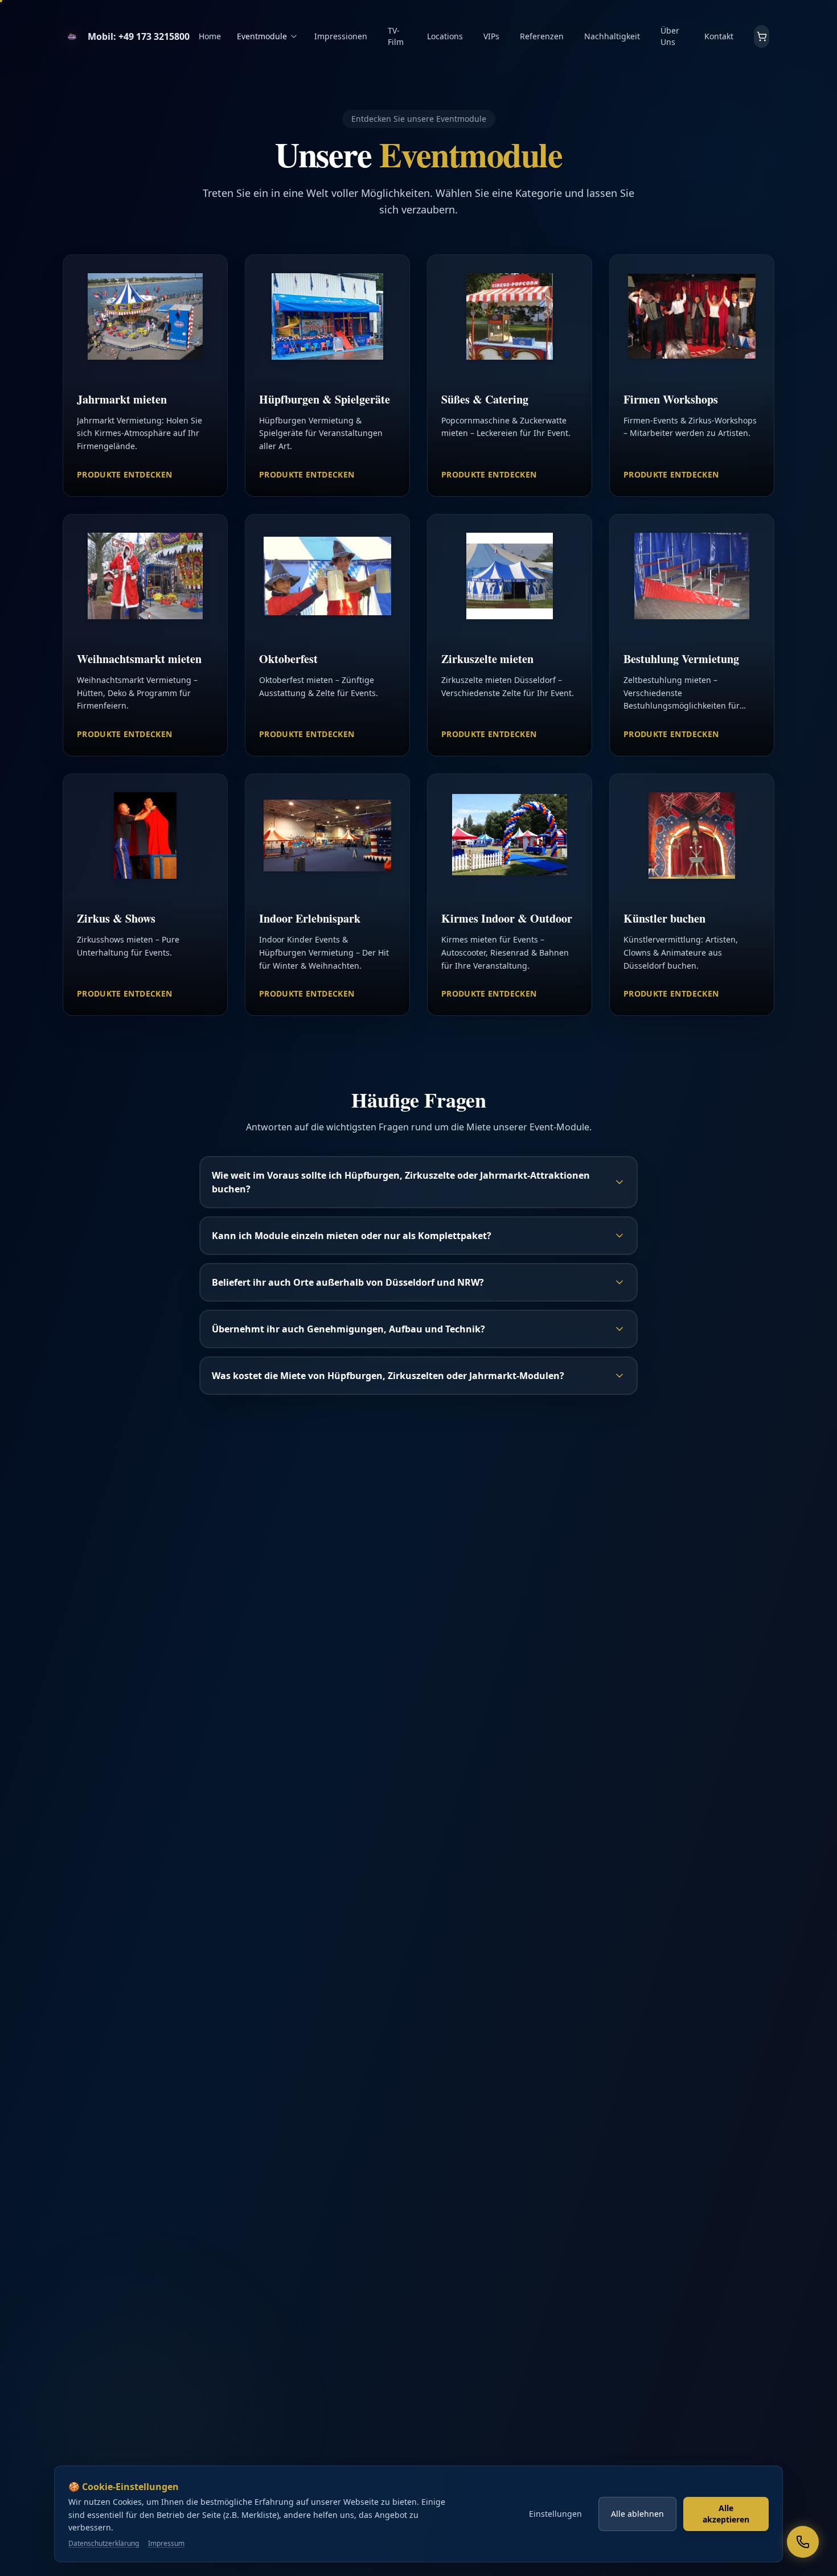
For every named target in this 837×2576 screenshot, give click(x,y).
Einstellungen (555, 2514)
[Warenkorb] (762, 36)
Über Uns (670, 36)
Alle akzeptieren (726, 2514)
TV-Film (396, 36)
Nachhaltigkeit (612, 36)
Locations (445, 36)
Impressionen (341, 36)
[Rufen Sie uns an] (803, 2542)
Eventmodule (262, 36)
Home (210, 36)
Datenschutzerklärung (104, 2544)
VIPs (491, 36)
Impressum (166, 2544)
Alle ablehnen (637, 2514)
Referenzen (542, 36)
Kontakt (719, 36)
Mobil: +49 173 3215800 (139, 36)
